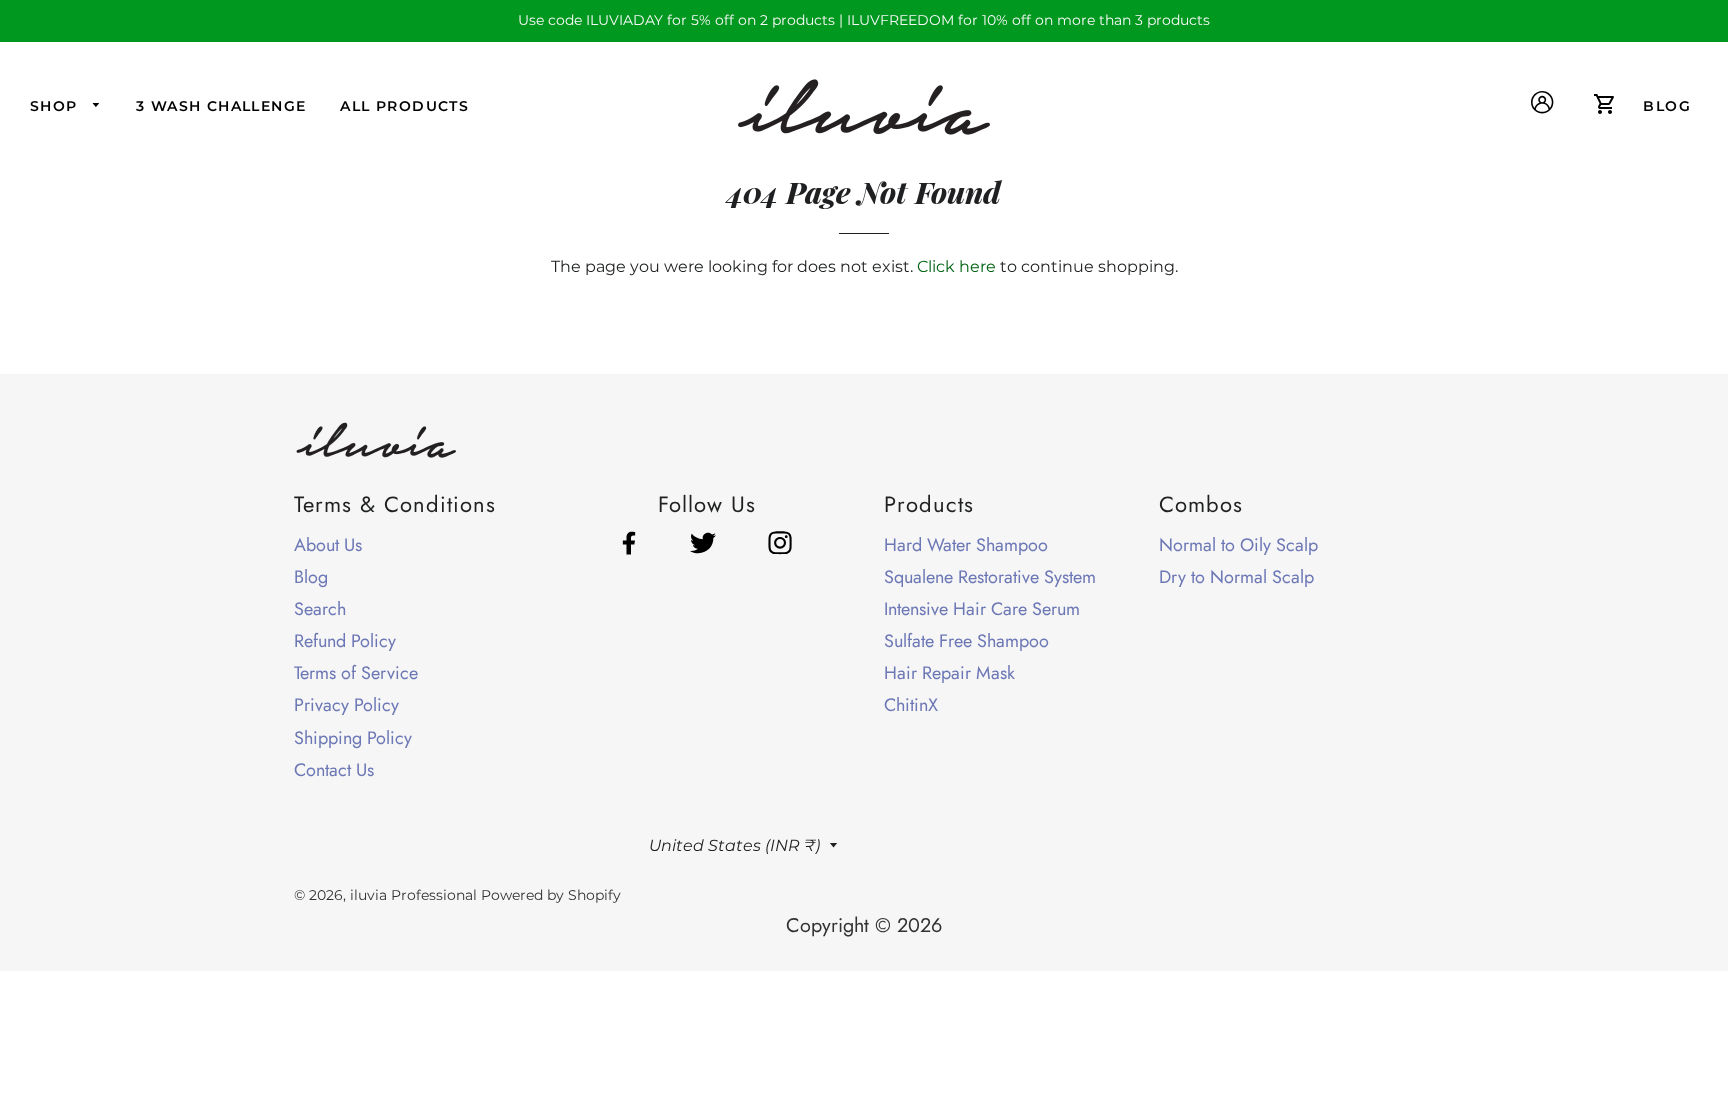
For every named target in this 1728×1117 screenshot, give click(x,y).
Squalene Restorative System (990, 577)
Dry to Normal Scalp (1236, 577)
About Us (328, 545)
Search (320, 609)
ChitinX (911, 705)
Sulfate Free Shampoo (966, 641)
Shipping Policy (353, 738)
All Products (404, 106)
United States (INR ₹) (734, 845)
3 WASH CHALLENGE (221, 106)
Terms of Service (356, 673)
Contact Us (334, 770)
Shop (56, 106)
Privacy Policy (346, 705)
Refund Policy (345, 641)
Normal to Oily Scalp (1238, 545)
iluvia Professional (413, 895)
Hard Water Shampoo (966, 545)
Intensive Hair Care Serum (982, 609)
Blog (311, 577)
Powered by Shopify (551, 895)
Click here (956, 266)
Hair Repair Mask (949, 673)
